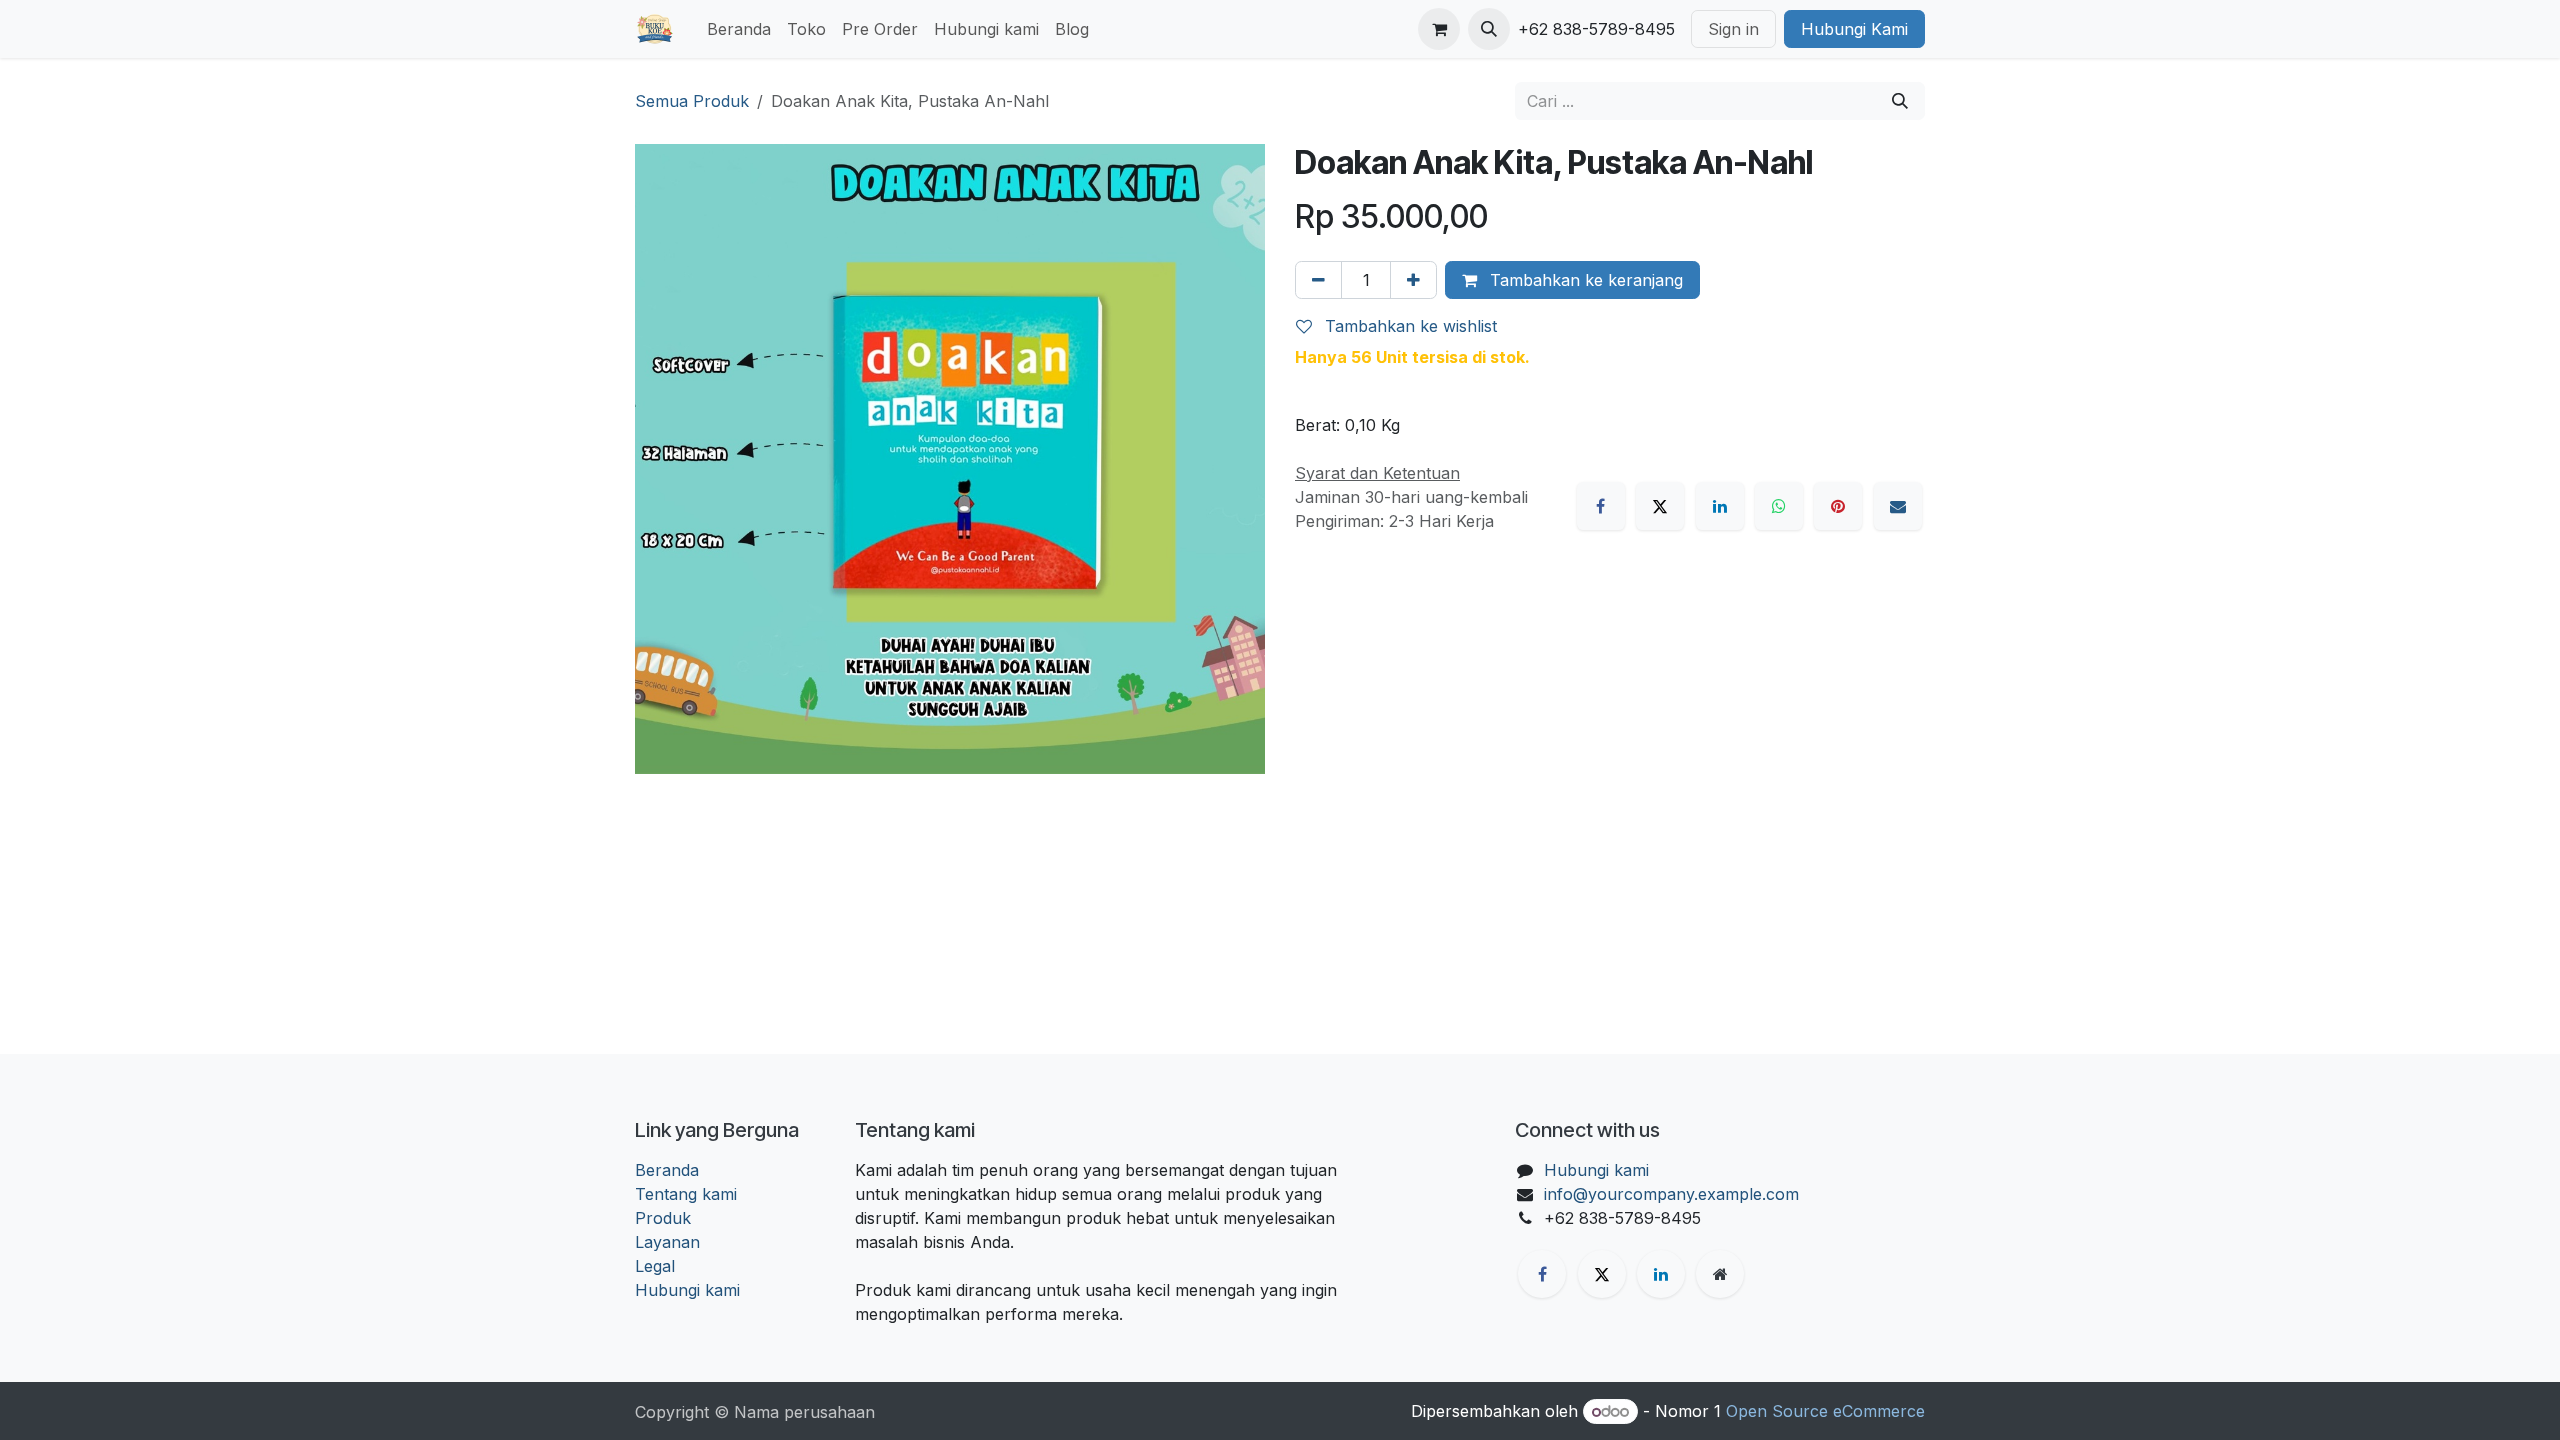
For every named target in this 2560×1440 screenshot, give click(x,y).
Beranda (667, 1170)
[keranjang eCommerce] (1439, 29)
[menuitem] (739, 29)
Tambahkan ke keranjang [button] (1584, 280)
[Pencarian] (1900, 101)
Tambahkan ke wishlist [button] (1408, 326)
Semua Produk (692, 101)
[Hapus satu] (1318, 280)
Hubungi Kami (1854, 29)
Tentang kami (686, 1194)
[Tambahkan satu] (1413, 280)
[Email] (1898, 506)
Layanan (667, 1242)
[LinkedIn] (1720, 506)
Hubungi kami (687, 1290)
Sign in (1733, 29)
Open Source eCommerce (1825, 1411)
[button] (1489, 29)
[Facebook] (1601, 506)
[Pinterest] (1838, 506)
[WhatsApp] (1779, 506)
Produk (663, 1218)
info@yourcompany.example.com (1671, 1194)
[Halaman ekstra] (1720, 1274)
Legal (655, 1266)
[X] (1660, 506)
